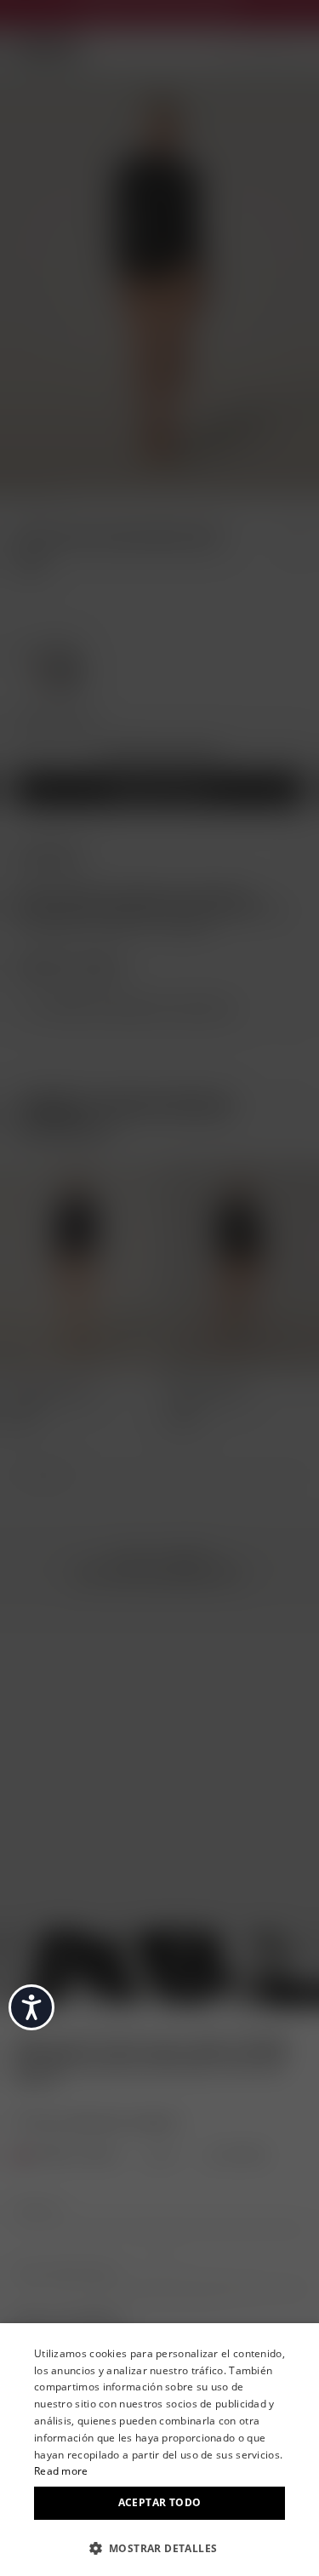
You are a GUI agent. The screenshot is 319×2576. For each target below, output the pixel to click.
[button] (159, 2547)
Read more (61, 2471)
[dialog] (159, 2450)
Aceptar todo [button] (160, 2502)
